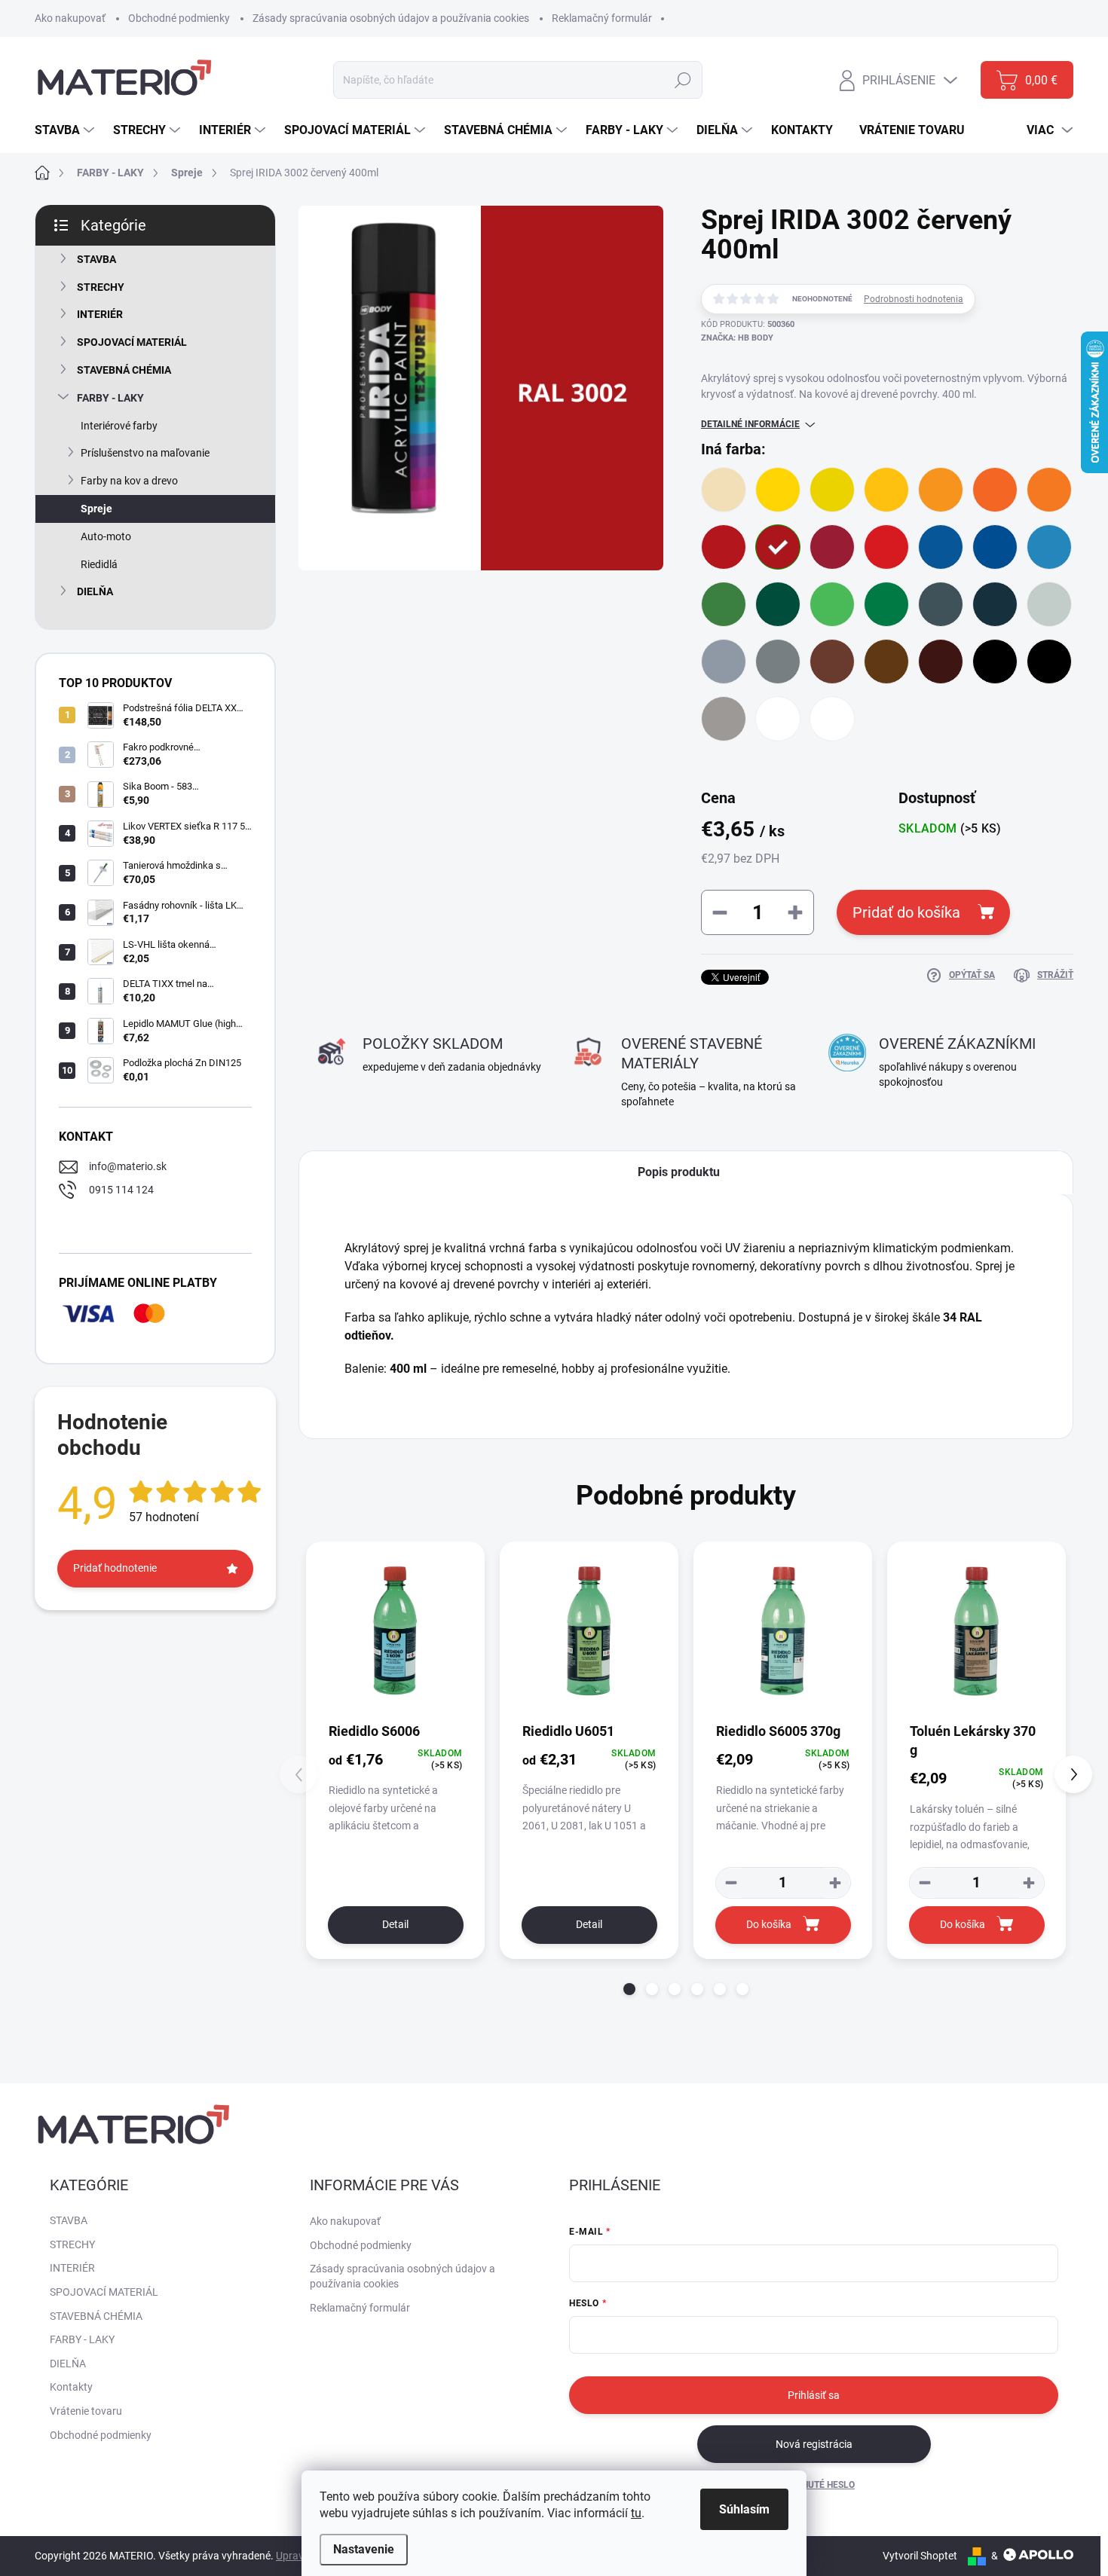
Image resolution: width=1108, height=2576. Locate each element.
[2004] (995, 490)
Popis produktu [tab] (679, 1172)
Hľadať (683, 80)
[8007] (886, 662)
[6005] (778, 604)
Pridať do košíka (906, 912)
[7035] (1049, 604)
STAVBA (96, 259)
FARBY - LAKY (110, 398)
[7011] (941, 604)
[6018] (832, 604)
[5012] (1049, 547)
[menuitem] (66, 130)
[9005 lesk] (995, 662)
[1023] (886, 490)
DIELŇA (95, 591)
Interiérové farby (119, 426)
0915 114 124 (121, 1190)
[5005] (941, 547)
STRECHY (101, 287)
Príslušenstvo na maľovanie (145, 453)
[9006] (724, 719)
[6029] (886, 604)
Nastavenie (364, 2549)
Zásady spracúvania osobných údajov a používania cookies (391, 18)
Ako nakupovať (70, 18)
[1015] (724, 490)
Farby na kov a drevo (129, 481)
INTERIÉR (100, 314)
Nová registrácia (814, 2444)
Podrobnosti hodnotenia (914, 299)
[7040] (724, 662)
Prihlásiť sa (814, 2395)
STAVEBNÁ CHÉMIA (124, 370)
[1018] (778, 490)
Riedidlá (99, 564)
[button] (629, 1989)
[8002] (832, 662)
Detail (395, 1924)
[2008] (1049, 490)
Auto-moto (106, 536)
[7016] (995, 604)
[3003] (832, 547)
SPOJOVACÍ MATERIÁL (132, 342)
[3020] (886, 547)
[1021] (832, 490)
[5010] (995, 547)
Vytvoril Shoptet (920, 2556)
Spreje (96, 509)
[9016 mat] (832, 719)
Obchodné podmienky (179, 18)
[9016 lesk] (778, 719)
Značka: (737, 338)
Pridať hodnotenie (115, 1568)
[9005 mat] (1049, 662)
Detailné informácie (750, 424)
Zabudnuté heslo (814, 2485)
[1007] (941, 490)
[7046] (778, 662)
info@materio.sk (128, 1166)
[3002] (778, 547)
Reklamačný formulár (602, 18)
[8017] (941, 662)
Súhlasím (744, 2509)
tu (636, 2513)
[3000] (724, 547)
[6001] (724, 604)
